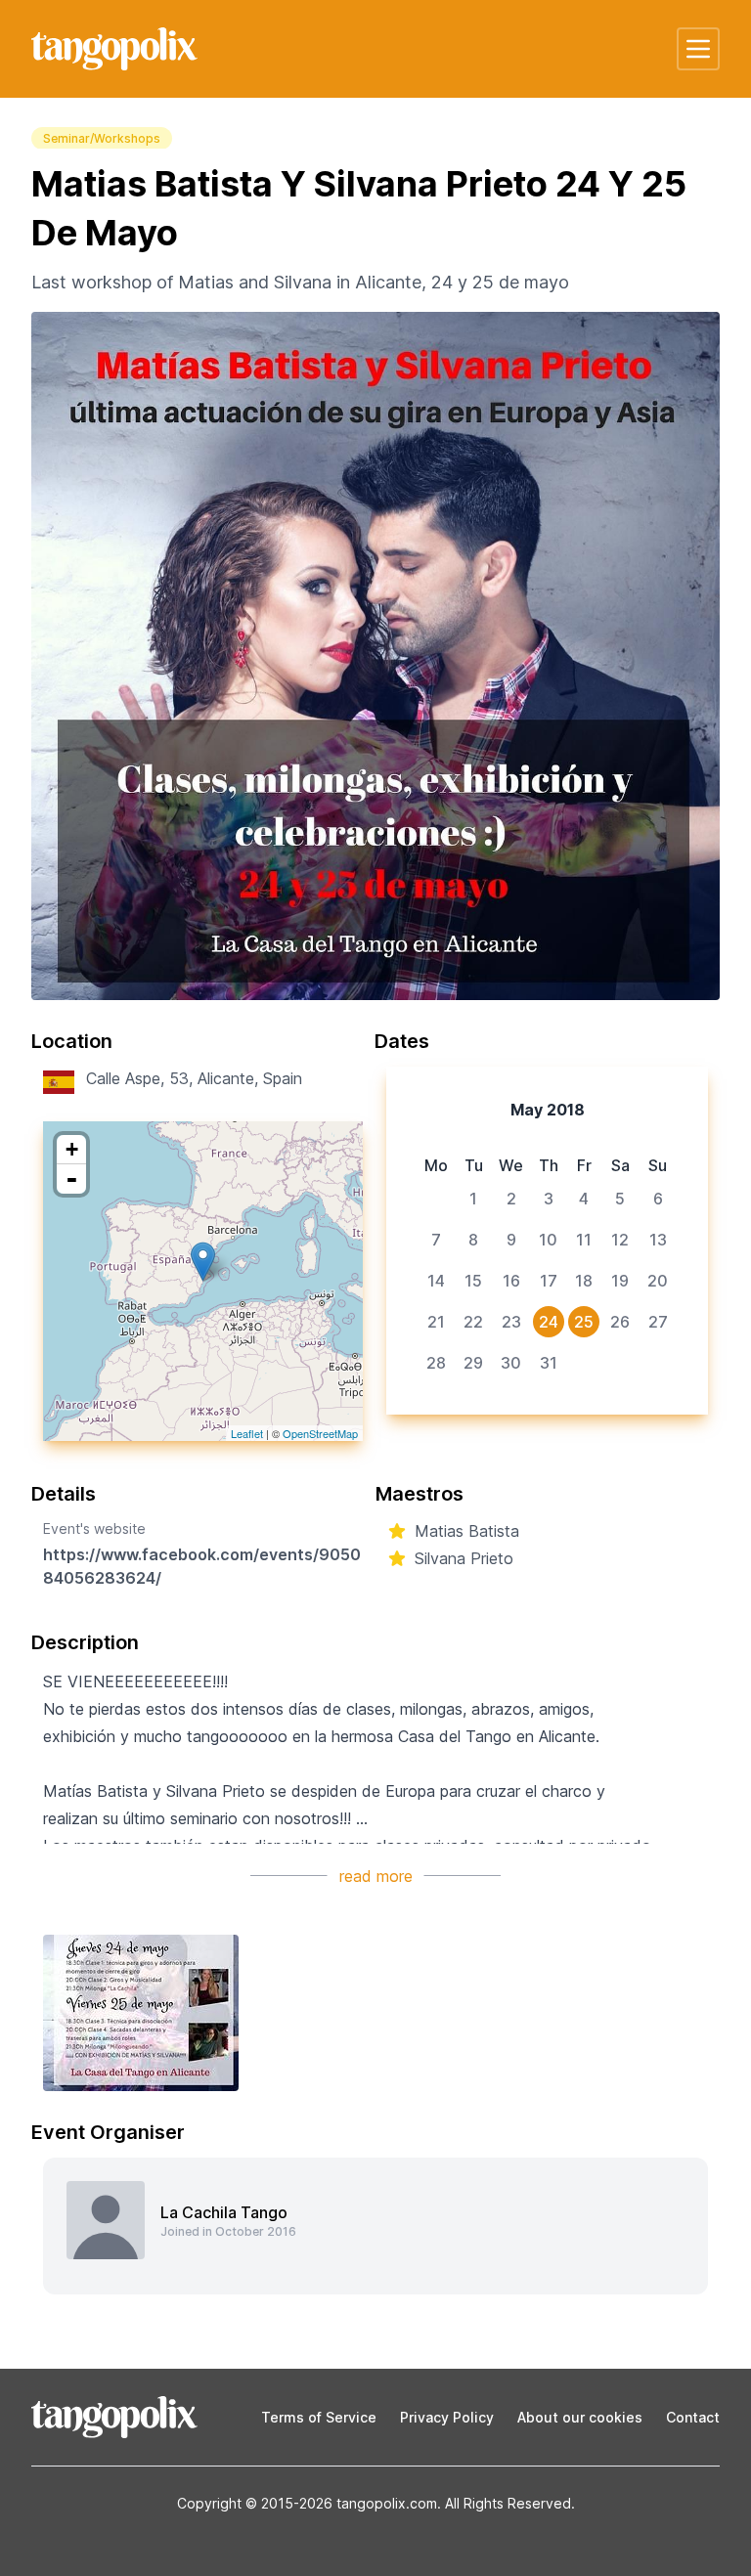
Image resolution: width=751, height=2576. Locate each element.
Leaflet (247, 1433)
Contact (693, 2417)
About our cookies (580, 2417)
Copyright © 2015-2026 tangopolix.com (307, 2503)
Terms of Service (319, 2417)
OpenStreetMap (320, 1433)
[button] (698, 49)
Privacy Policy (447, 2417)
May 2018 (548, 1110)
